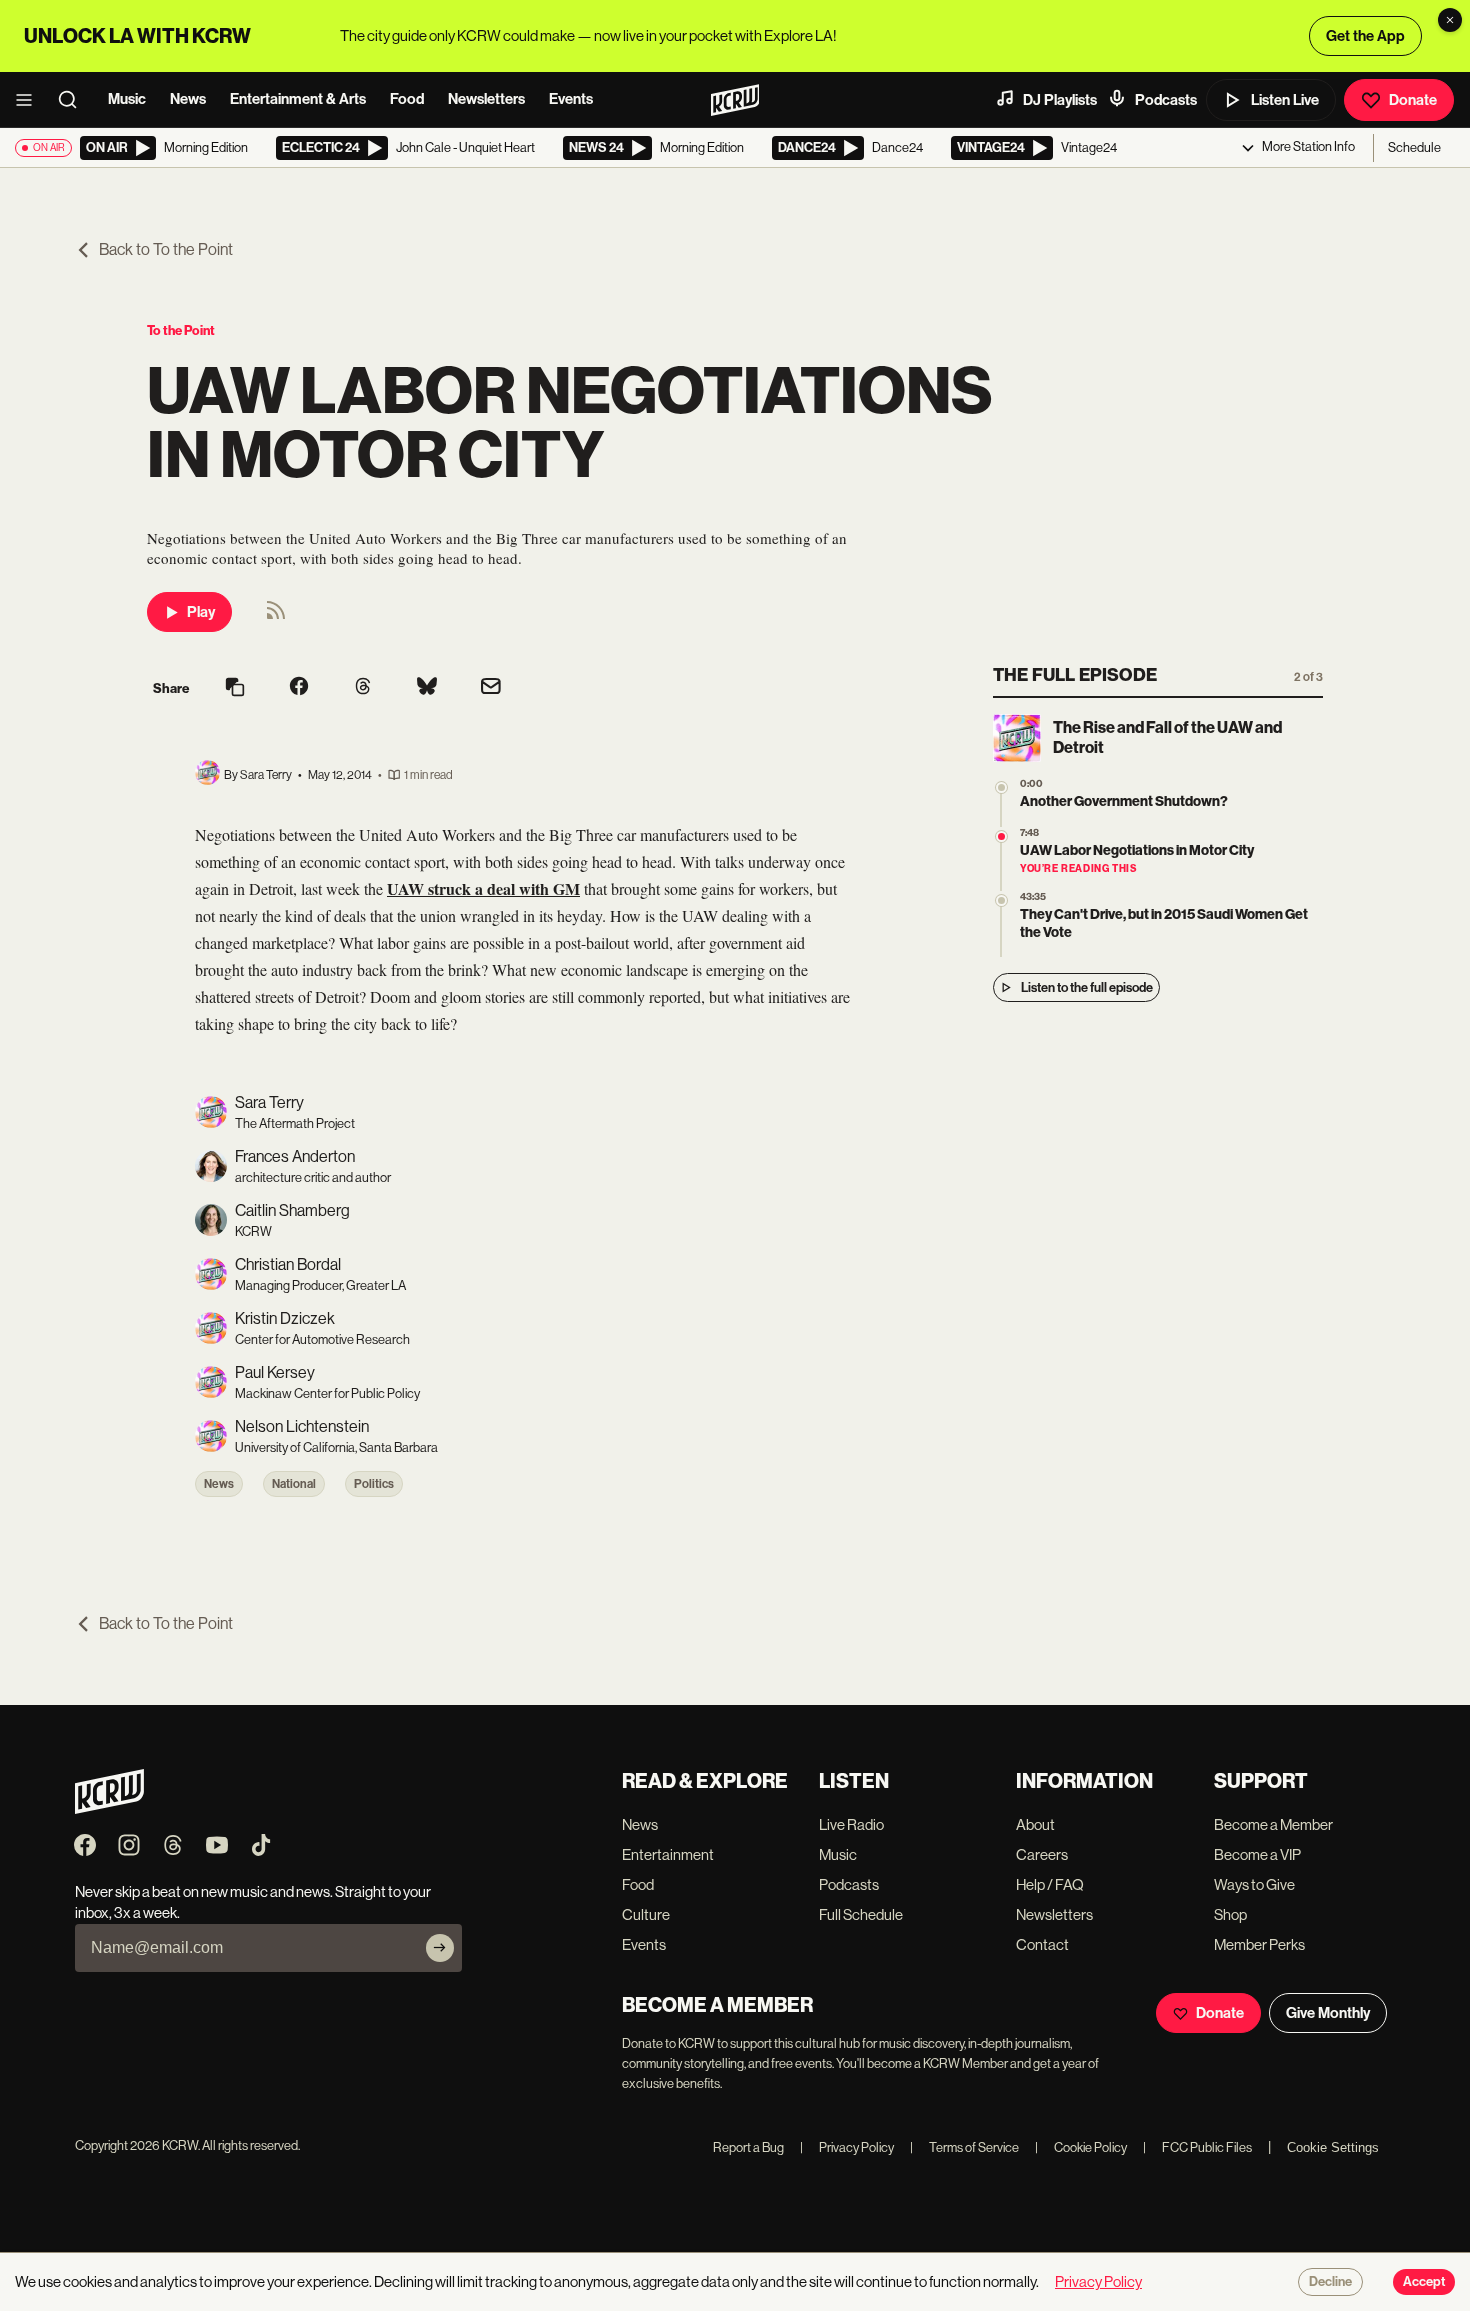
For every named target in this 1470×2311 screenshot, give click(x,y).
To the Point (181, 330)
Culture (646, 1914)
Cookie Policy (1081, 2147)
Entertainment (668, 1854)
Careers (1042, 1854)
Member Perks (1259, 1944)
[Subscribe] (440, 1948)
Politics (374, 1484)
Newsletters (486, 99)
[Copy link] (235, 688)
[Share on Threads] (363, 688)
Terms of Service (964, 2147)
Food (407, 99)
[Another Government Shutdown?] (1001, 787)
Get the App (1365, 36)
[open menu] (30, 100)
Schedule (1414, 147)
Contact (1042, 1944)
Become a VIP (1257, 1854)
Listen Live (1285, 100)
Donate (1413, 100)
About (1035, 1824)
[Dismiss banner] (1450, 20)
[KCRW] (109, 1808)
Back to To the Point (166, 249)
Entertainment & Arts (298, 99)
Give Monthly (1328, 2013)
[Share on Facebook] (299, 688)
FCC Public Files (1197, 2147)
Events (571, 99)
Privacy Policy (847, 2147)
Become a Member (1273, 1824)
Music (127, 99)
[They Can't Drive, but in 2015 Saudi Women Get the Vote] (1001, 900)
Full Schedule (861, 1914)
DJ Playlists (1060, 100)
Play (201, 612)
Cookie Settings (1333, 2147)
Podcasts (1166, 100)
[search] (74, 100)
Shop (1230, 1914)
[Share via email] (491, 688)
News (188, 99)
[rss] (276, 616)
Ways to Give (1254, 1884)
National (294, 1484)
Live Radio (851, 1824)
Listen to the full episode (1087, 987)
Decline (1330, 2282)
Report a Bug (748, 2147)
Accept (1424, 2282)
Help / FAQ (1050, 1884)
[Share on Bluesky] (427, 688)
